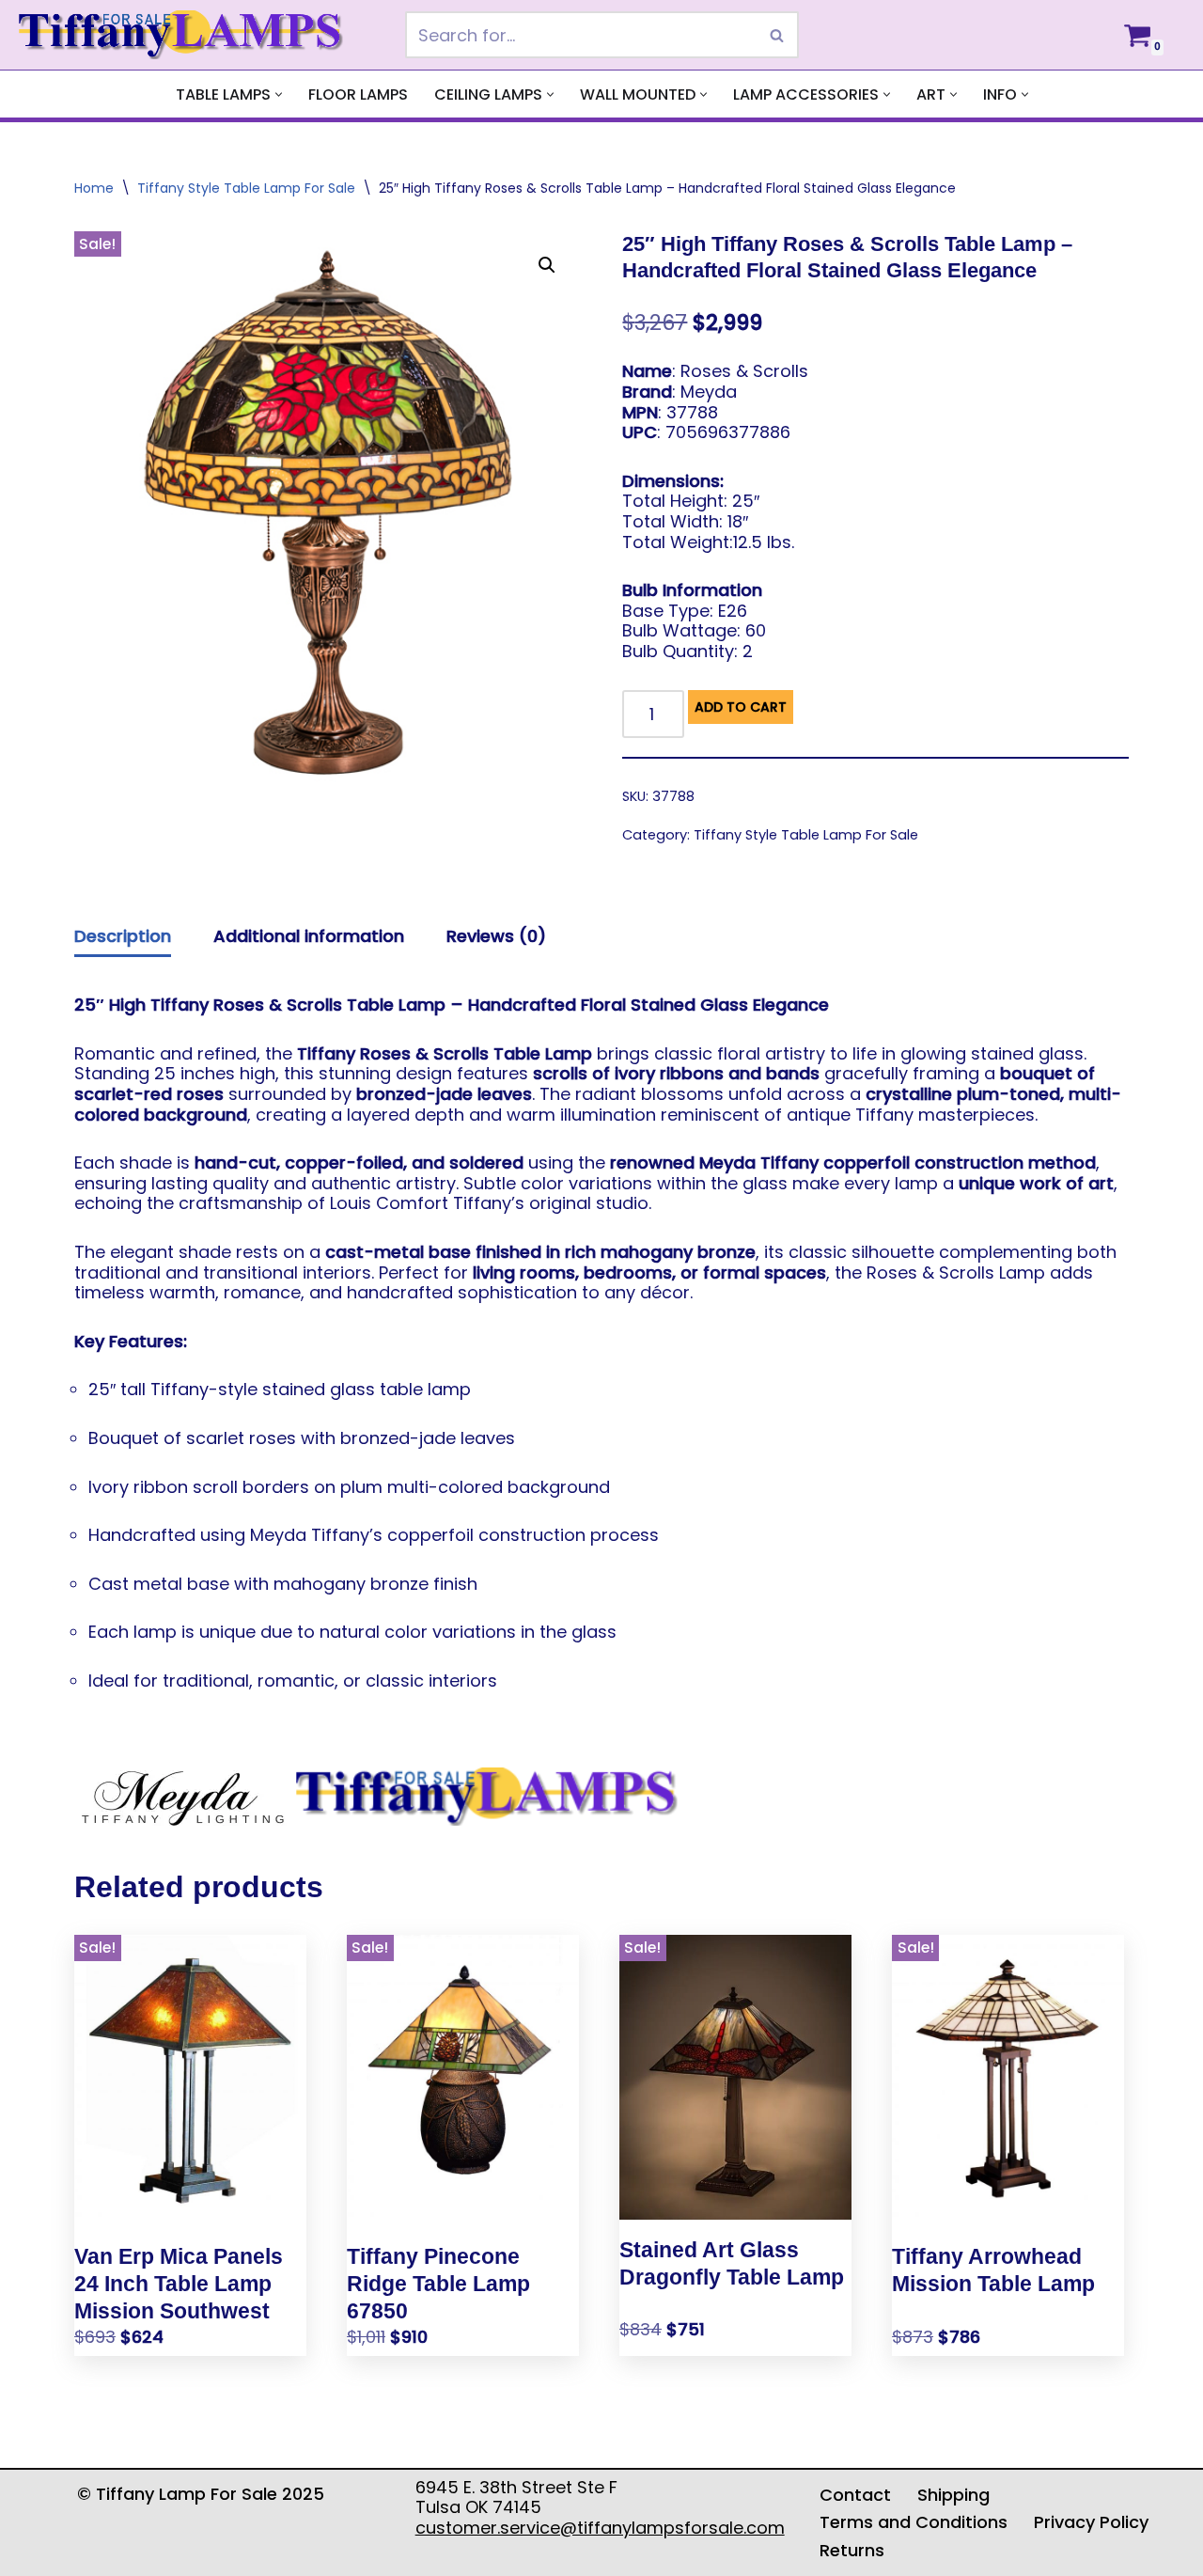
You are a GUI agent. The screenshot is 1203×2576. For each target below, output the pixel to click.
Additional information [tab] (309, 936)
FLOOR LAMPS (358, 94)
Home (94, 188)
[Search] (778, 35)
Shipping (953, 2495)
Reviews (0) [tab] (496, 936)
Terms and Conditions (914, 2522)
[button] (279, 94)
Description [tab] (123, 936)
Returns (852, 2550)
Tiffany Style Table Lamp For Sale (246, 188)
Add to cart (741, 707)
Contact (855, 2495)
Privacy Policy (1091, 2522)
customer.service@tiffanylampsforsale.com (600, 2528)
